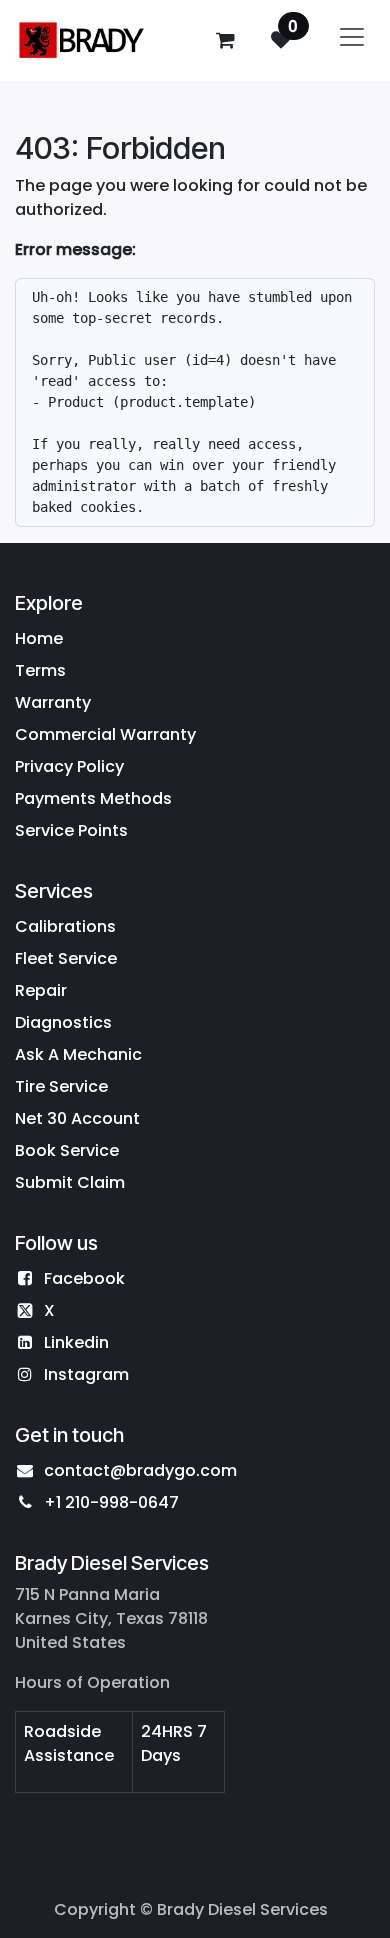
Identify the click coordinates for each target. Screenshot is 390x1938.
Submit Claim (70, 1182)
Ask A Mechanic (78, 1054)
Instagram (86, 1374)
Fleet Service (66, 958)
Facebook (84, 1278)
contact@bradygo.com (140, 1470)
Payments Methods (93, 798)
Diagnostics (63, 1022)
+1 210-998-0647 (111, 1502)
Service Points (71, 830)
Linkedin (76, 1342)
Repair (41, 990)
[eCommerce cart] (225, 40)
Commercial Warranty (105, 734)
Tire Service (61, 1086)
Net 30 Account (77, 1118)
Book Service (67, 1150)
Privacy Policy (69, 766)
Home (39, 638)
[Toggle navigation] (352, 40)
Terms (40, 670)
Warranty (53, 702)
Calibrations (65, 926)
